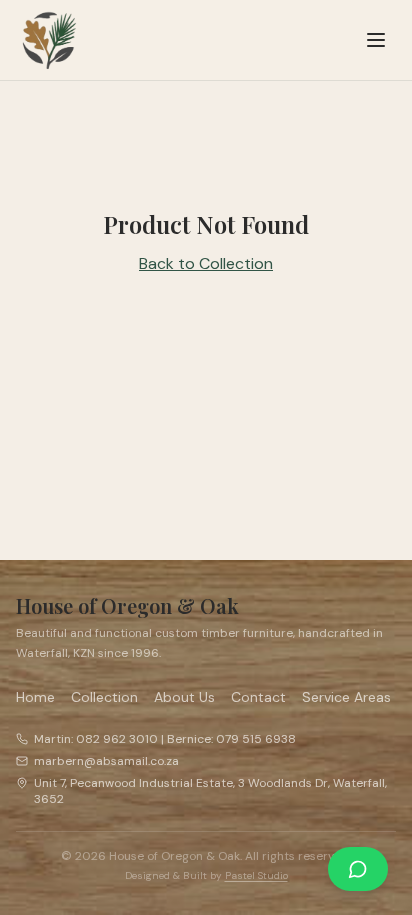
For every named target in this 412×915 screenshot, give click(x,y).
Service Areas (346, 697)
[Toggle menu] (376, 40)
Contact (258, 697)
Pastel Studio (256, 875)
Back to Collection (206, 263)
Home (35, 697)
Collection (104, 697)
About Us (184, 697)
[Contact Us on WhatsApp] (358, 869)
